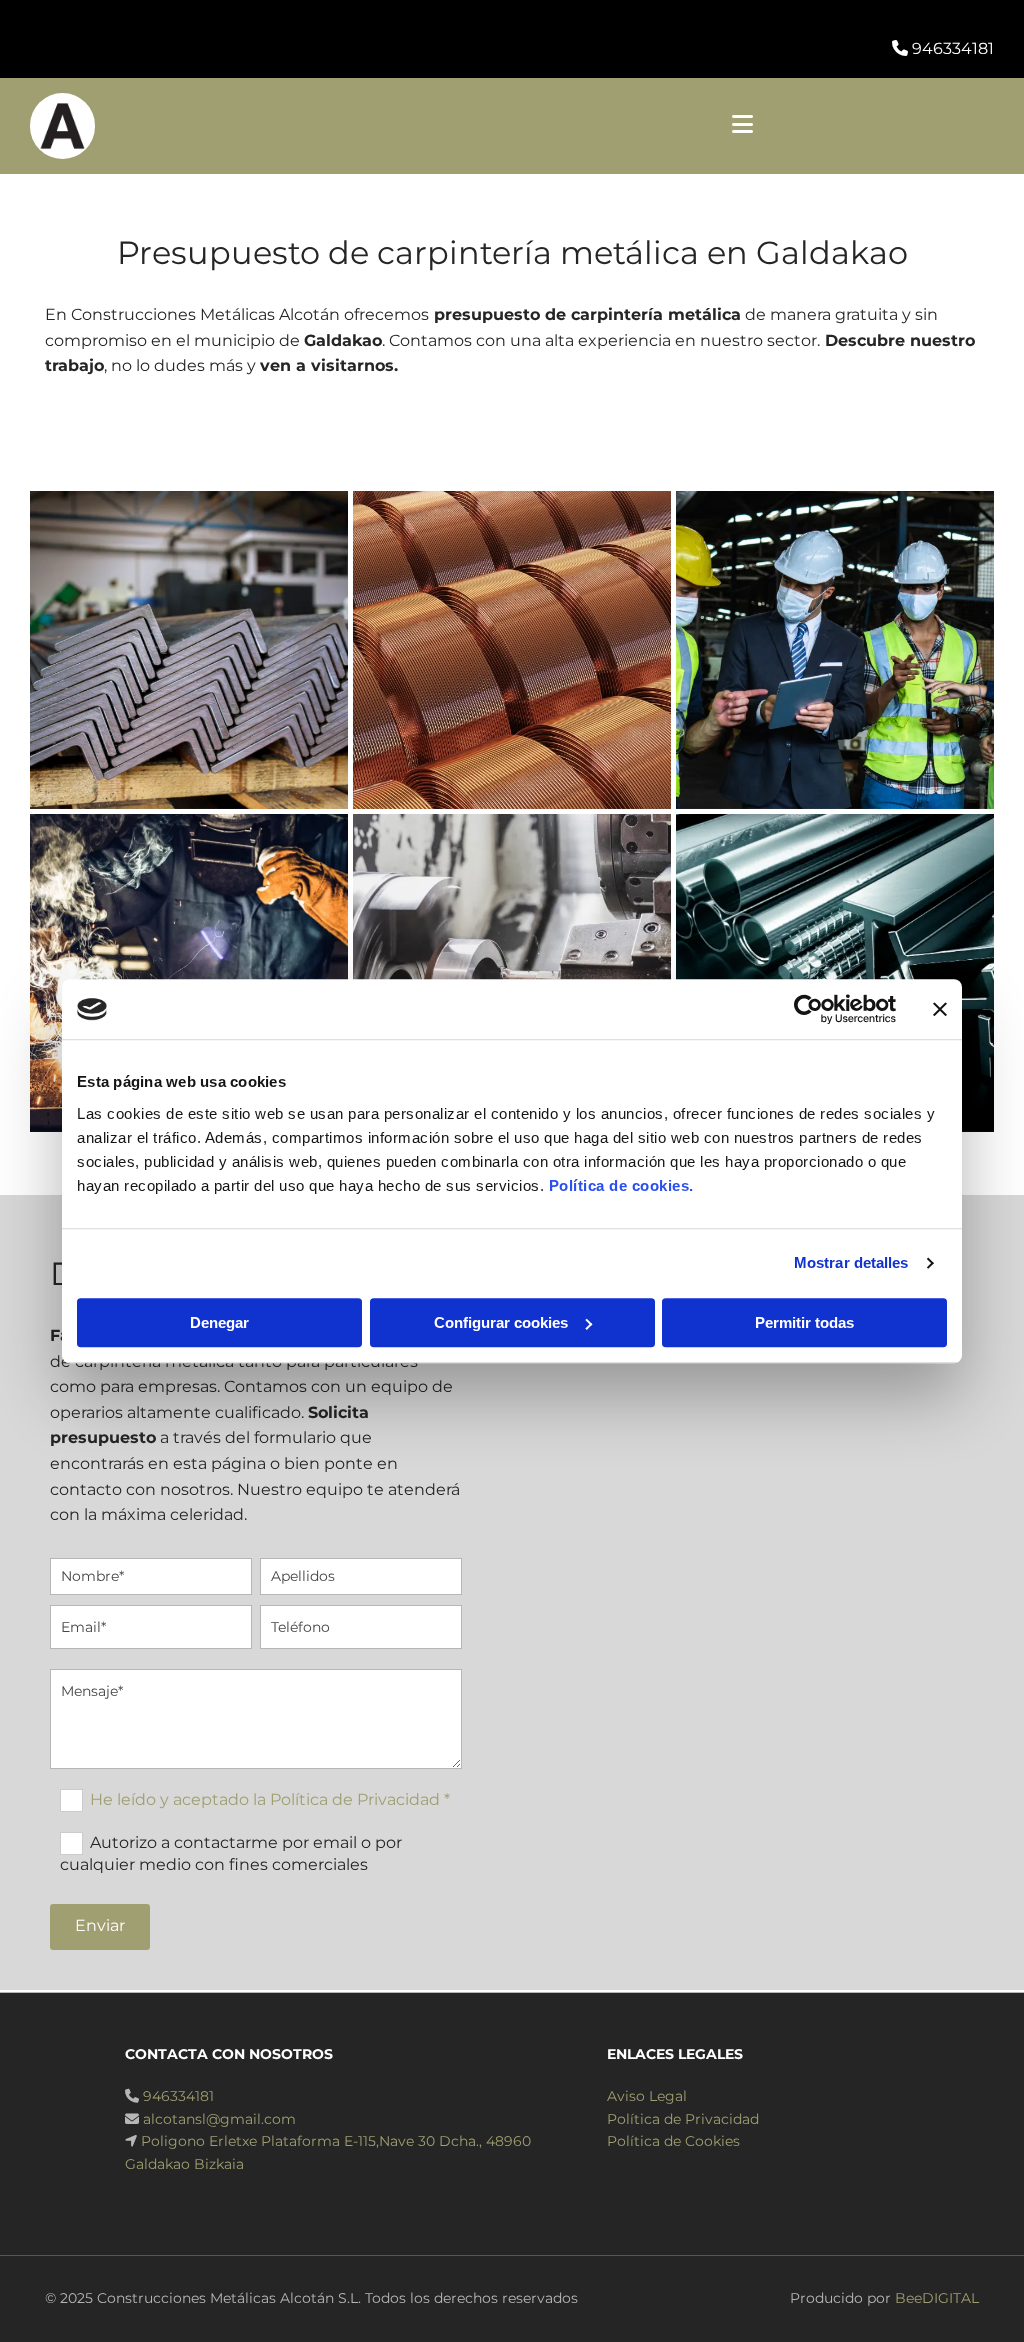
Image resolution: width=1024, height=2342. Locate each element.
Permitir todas (804, 1322)
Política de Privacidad (683, 2119)
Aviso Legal (647, 2096)
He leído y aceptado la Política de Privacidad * (270, 1798)
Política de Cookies (673, 2141)
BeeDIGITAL (937, 2298)
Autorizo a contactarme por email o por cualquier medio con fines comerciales (230, 1852)
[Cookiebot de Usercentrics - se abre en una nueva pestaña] (808, 1009)
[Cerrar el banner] (940, 1009)
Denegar (219, 1322)
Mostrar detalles (851, 1262)
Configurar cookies (501, 1322)
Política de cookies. (621, 1185)
